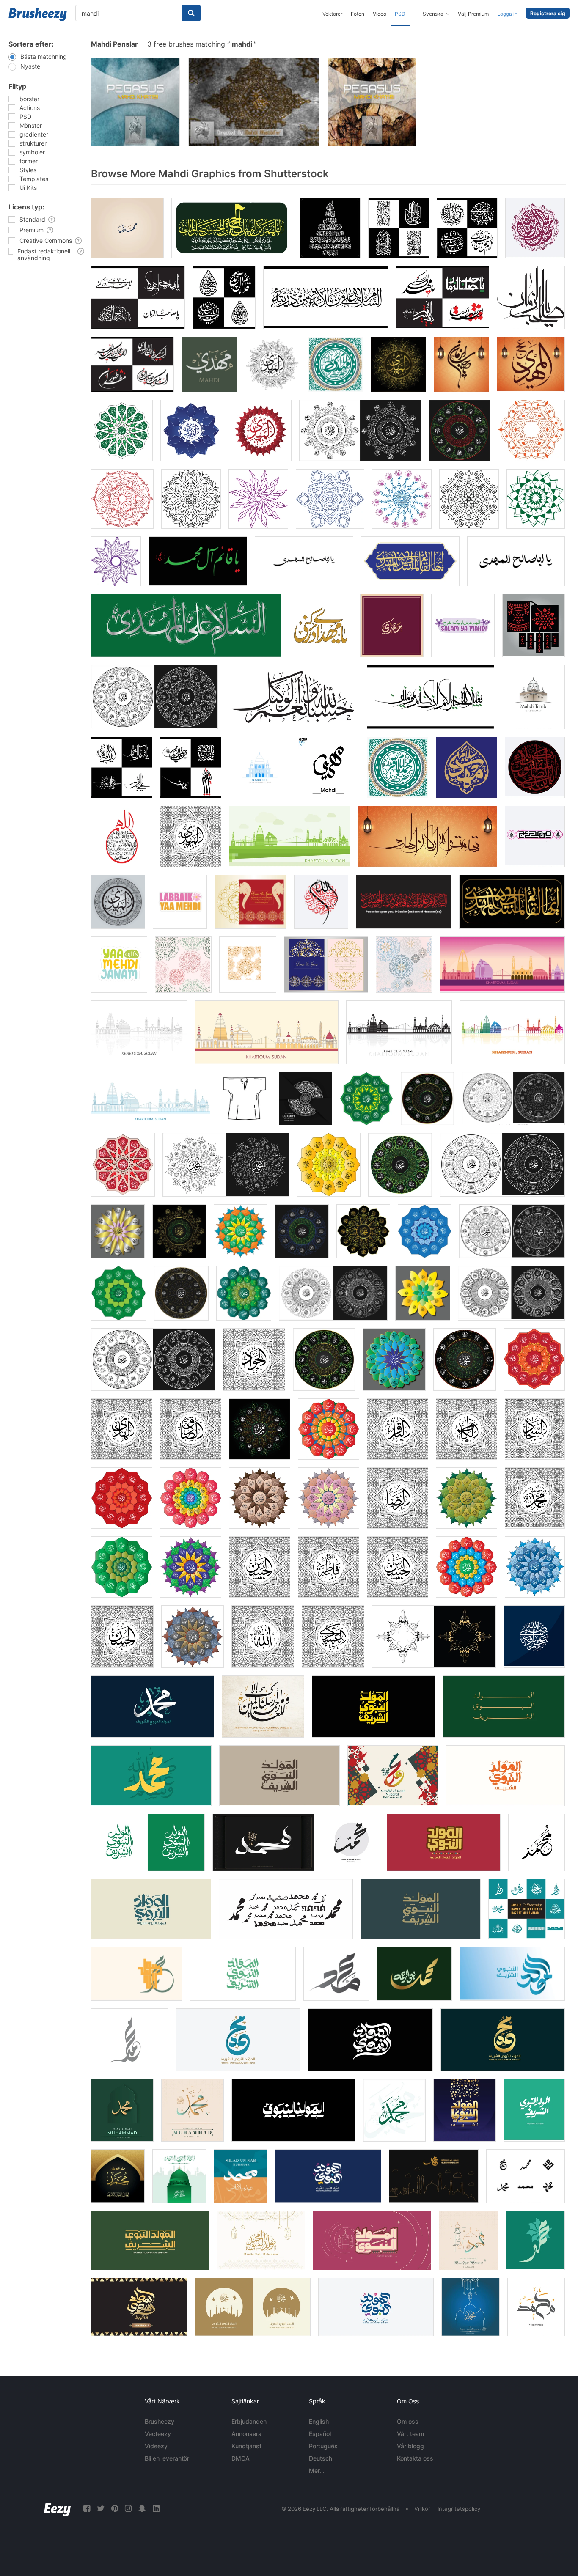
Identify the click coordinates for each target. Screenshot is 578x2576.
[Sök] (191, 13)
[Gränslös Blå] (135, 102)
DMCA (241, 2458)
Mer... (317, 2470)
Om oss (408, 2421)
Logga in (507, 14)
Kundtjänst (246, 2446)
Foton (358, 14)
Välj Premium (473, 14)
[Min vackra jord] (372, 102)
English (319, 2421)
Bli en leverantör (167, 2458)
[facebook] (87, 2509)
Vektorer (332, 14)
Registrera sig (548, 13)
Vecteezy (158, 2434)
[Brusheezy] (38, 14)
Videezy (156, 2446)
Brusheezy (160, 2421)
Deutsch (321, 2458)
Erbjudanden (249, 2421)
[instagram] (128, 2509)
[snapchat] (142, 2509)
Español (320, 2434)
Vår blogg (410, 2446)
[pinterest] (115, 2509)
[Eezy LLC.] (57, 2509)
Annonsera (246, 2434)
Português (323, 2446)
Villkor (422, 2509)
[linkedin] (156, 2509)
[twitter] (101, 2509)
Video (380, 14)
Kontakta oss (415, 2458)
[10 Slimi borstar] (254, 102)
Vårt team (410, 2434)
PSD (400, 14)
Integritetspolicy (459, 2509)
